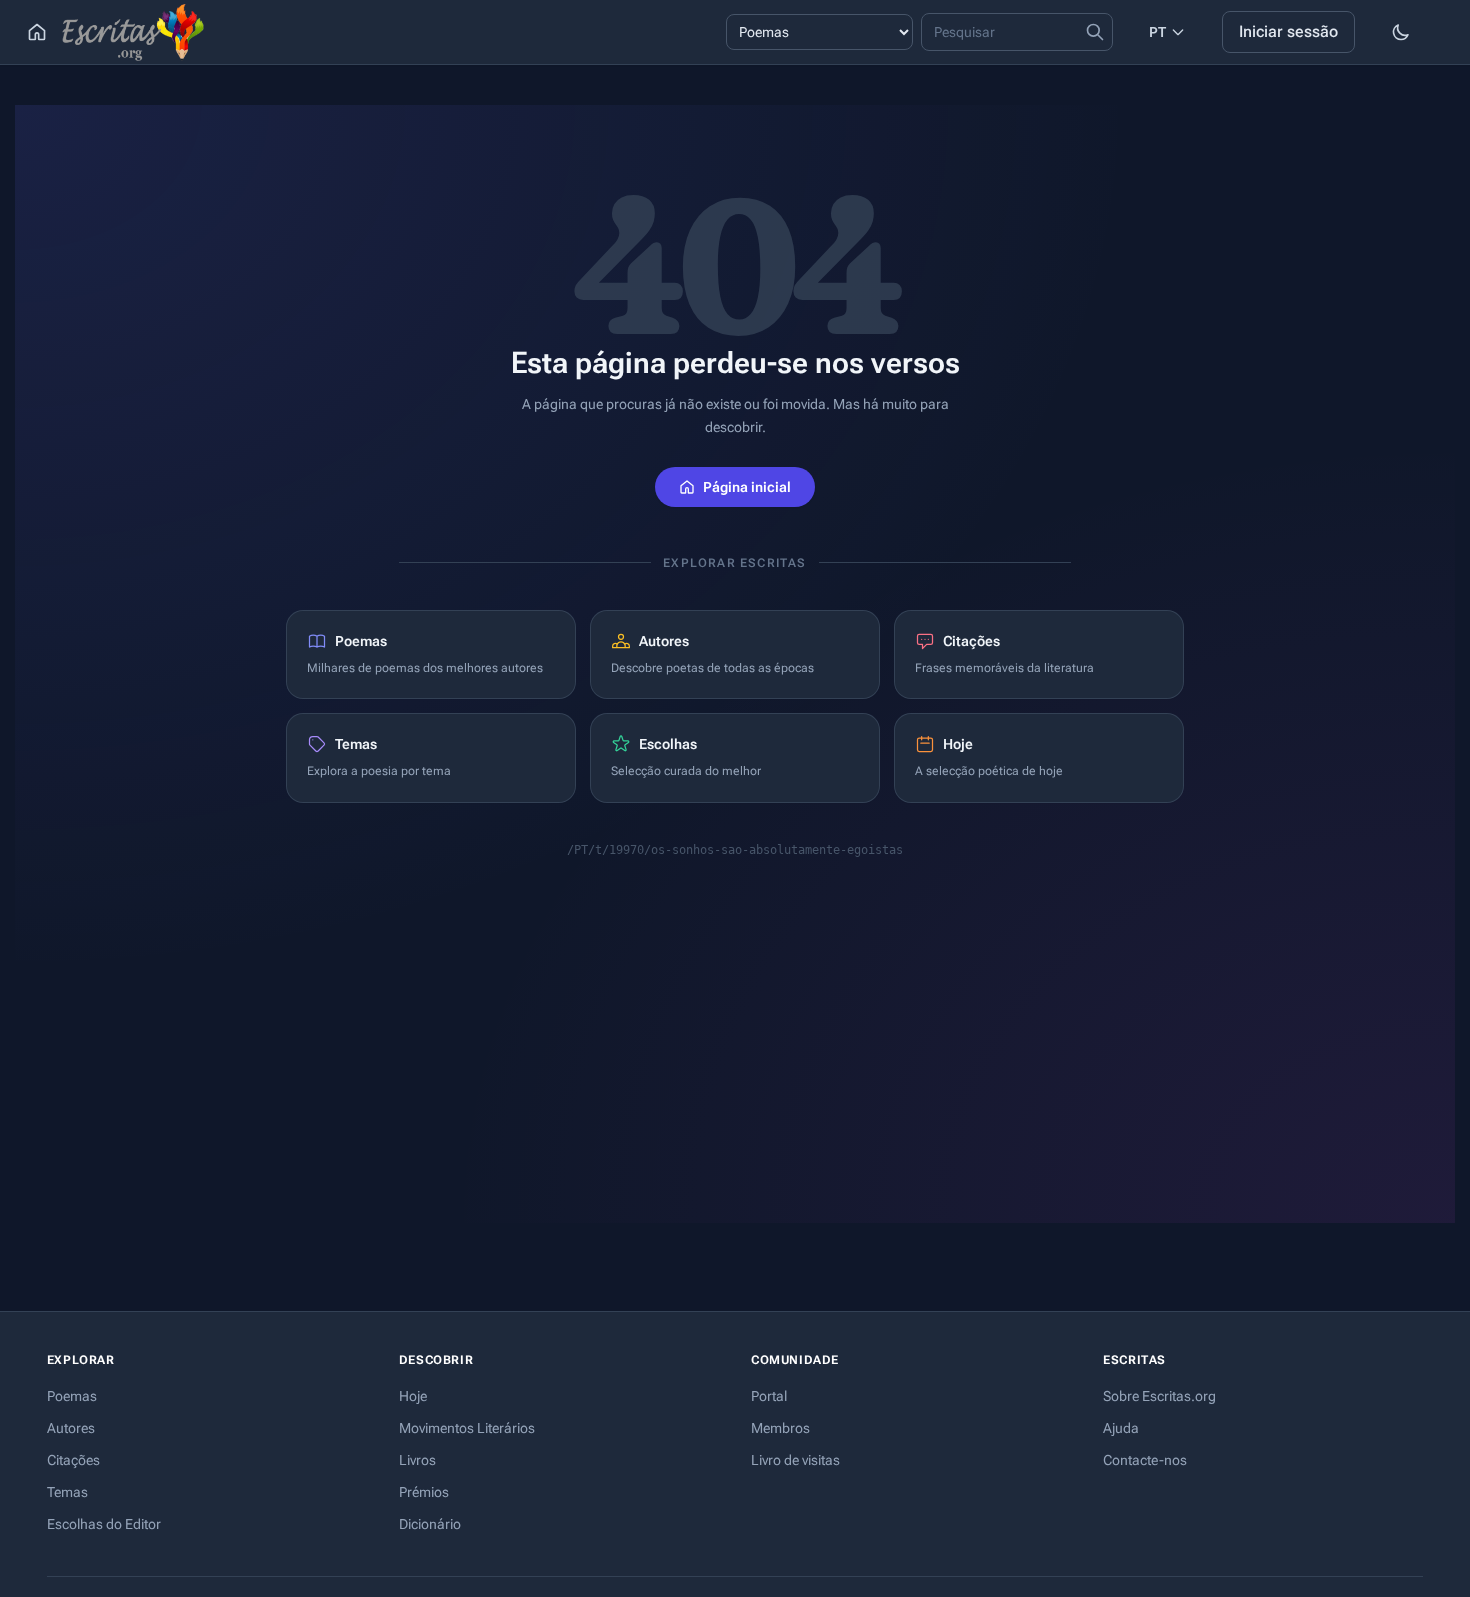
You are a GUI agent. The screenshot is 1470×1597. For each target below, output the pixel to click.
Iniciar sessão (1288, 31)
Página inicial (747, 487)
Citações (73, 1460)
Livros (417, 1460)
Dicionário (430, 1524)
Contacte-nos (1145, 1460)
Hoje (413, 1396)
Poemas (72, 1396)
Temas (67, 1492)
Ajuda (1121, 1428)
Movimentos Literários (467, 1428)
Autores (71, 1428)
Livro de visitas (795, 1460)
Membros (780, 1428)
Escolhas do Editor (104, 1524)
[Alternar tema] (1401, 32)
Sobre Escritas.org (1159, 1396)
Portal (769, 1396)
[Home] (37, 32)
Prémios (424, 1492)
